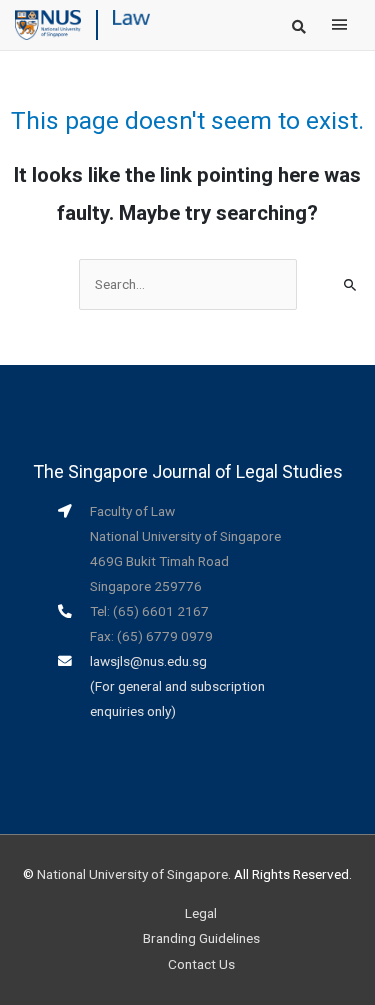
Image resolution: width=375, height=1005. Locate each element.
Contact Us (201, 964)
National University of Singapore (132, 874)
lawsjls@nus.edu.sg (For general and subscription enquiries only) (177, 686)
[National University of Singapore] (48, 24)
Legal (201, 913)
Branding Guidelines (201, 938)
